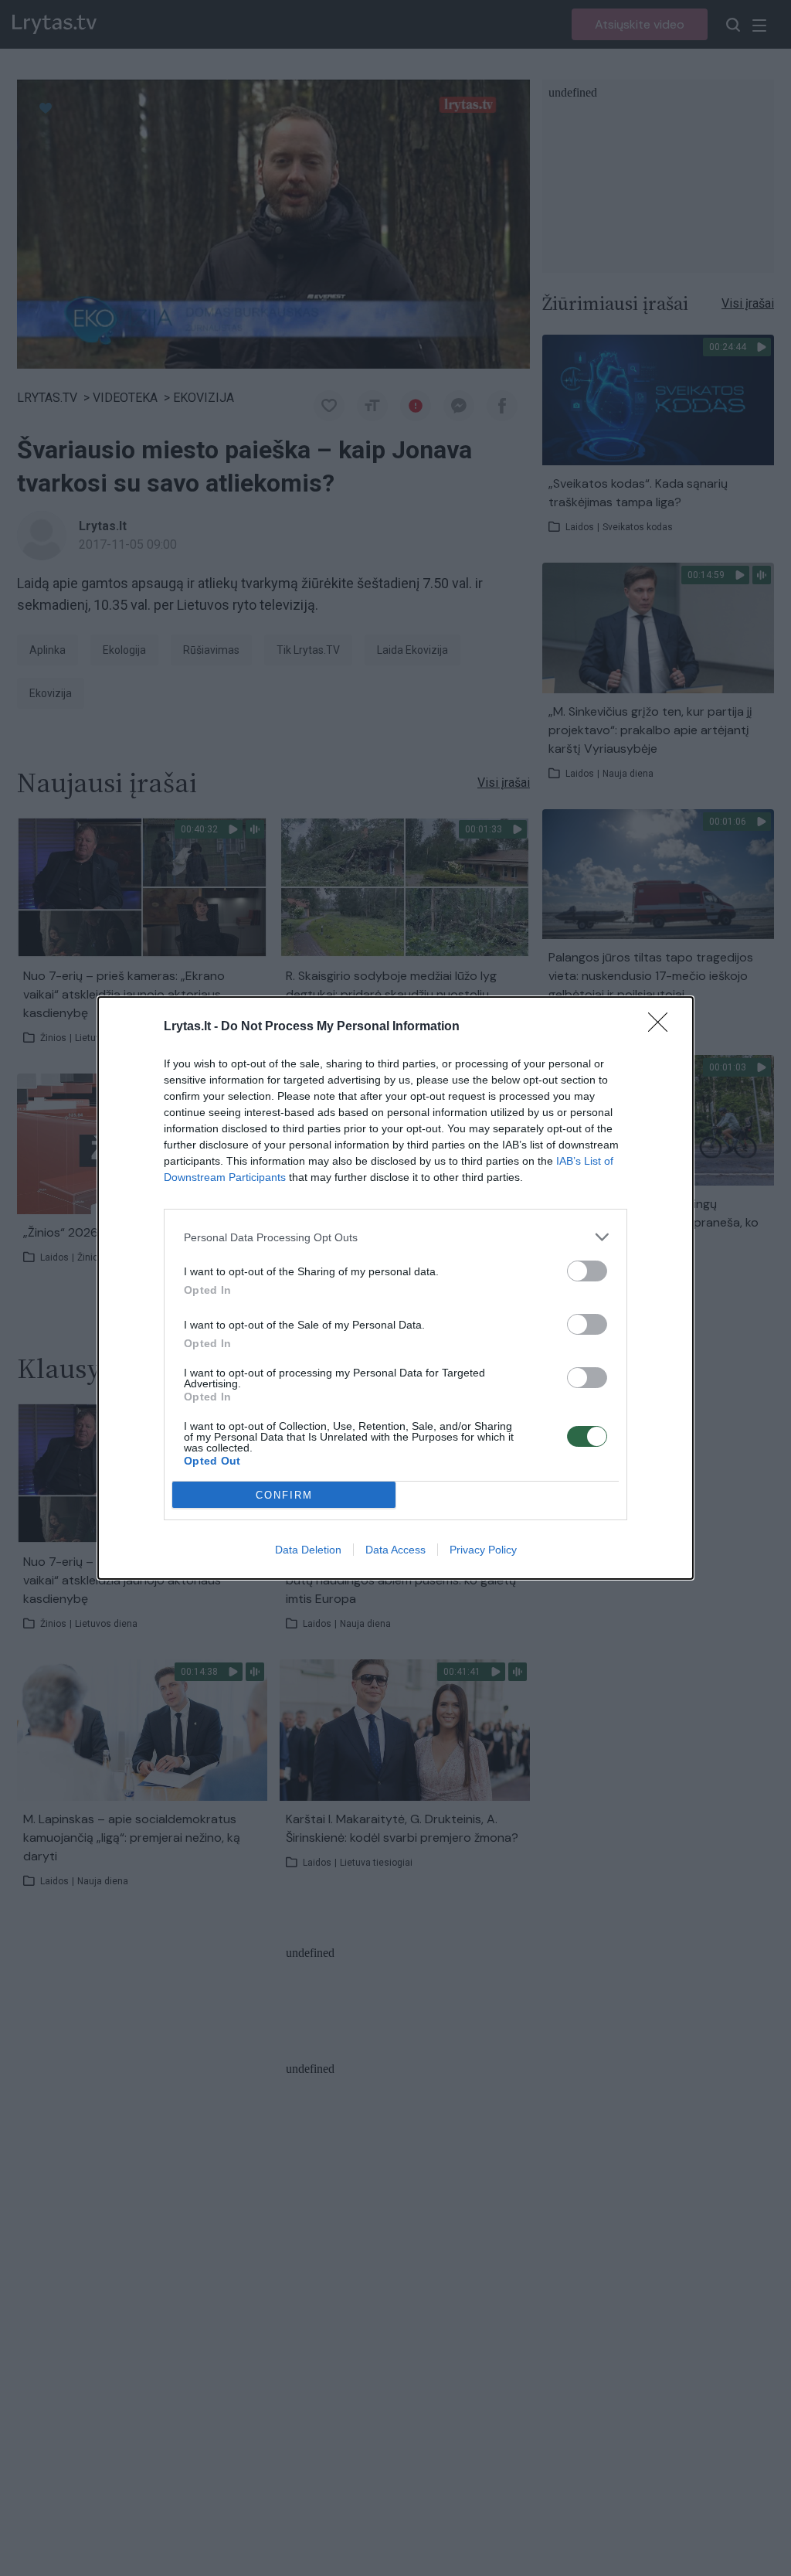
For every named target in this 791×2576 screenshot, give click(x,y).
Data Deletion (308, 1550)
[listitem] (395, 1237)
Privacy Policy (483, 1550)
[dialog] (395, 1288)
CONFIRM (284, 1495)
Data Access (395, 1550)
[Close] (663, 1027)
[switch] (587, 1271)
